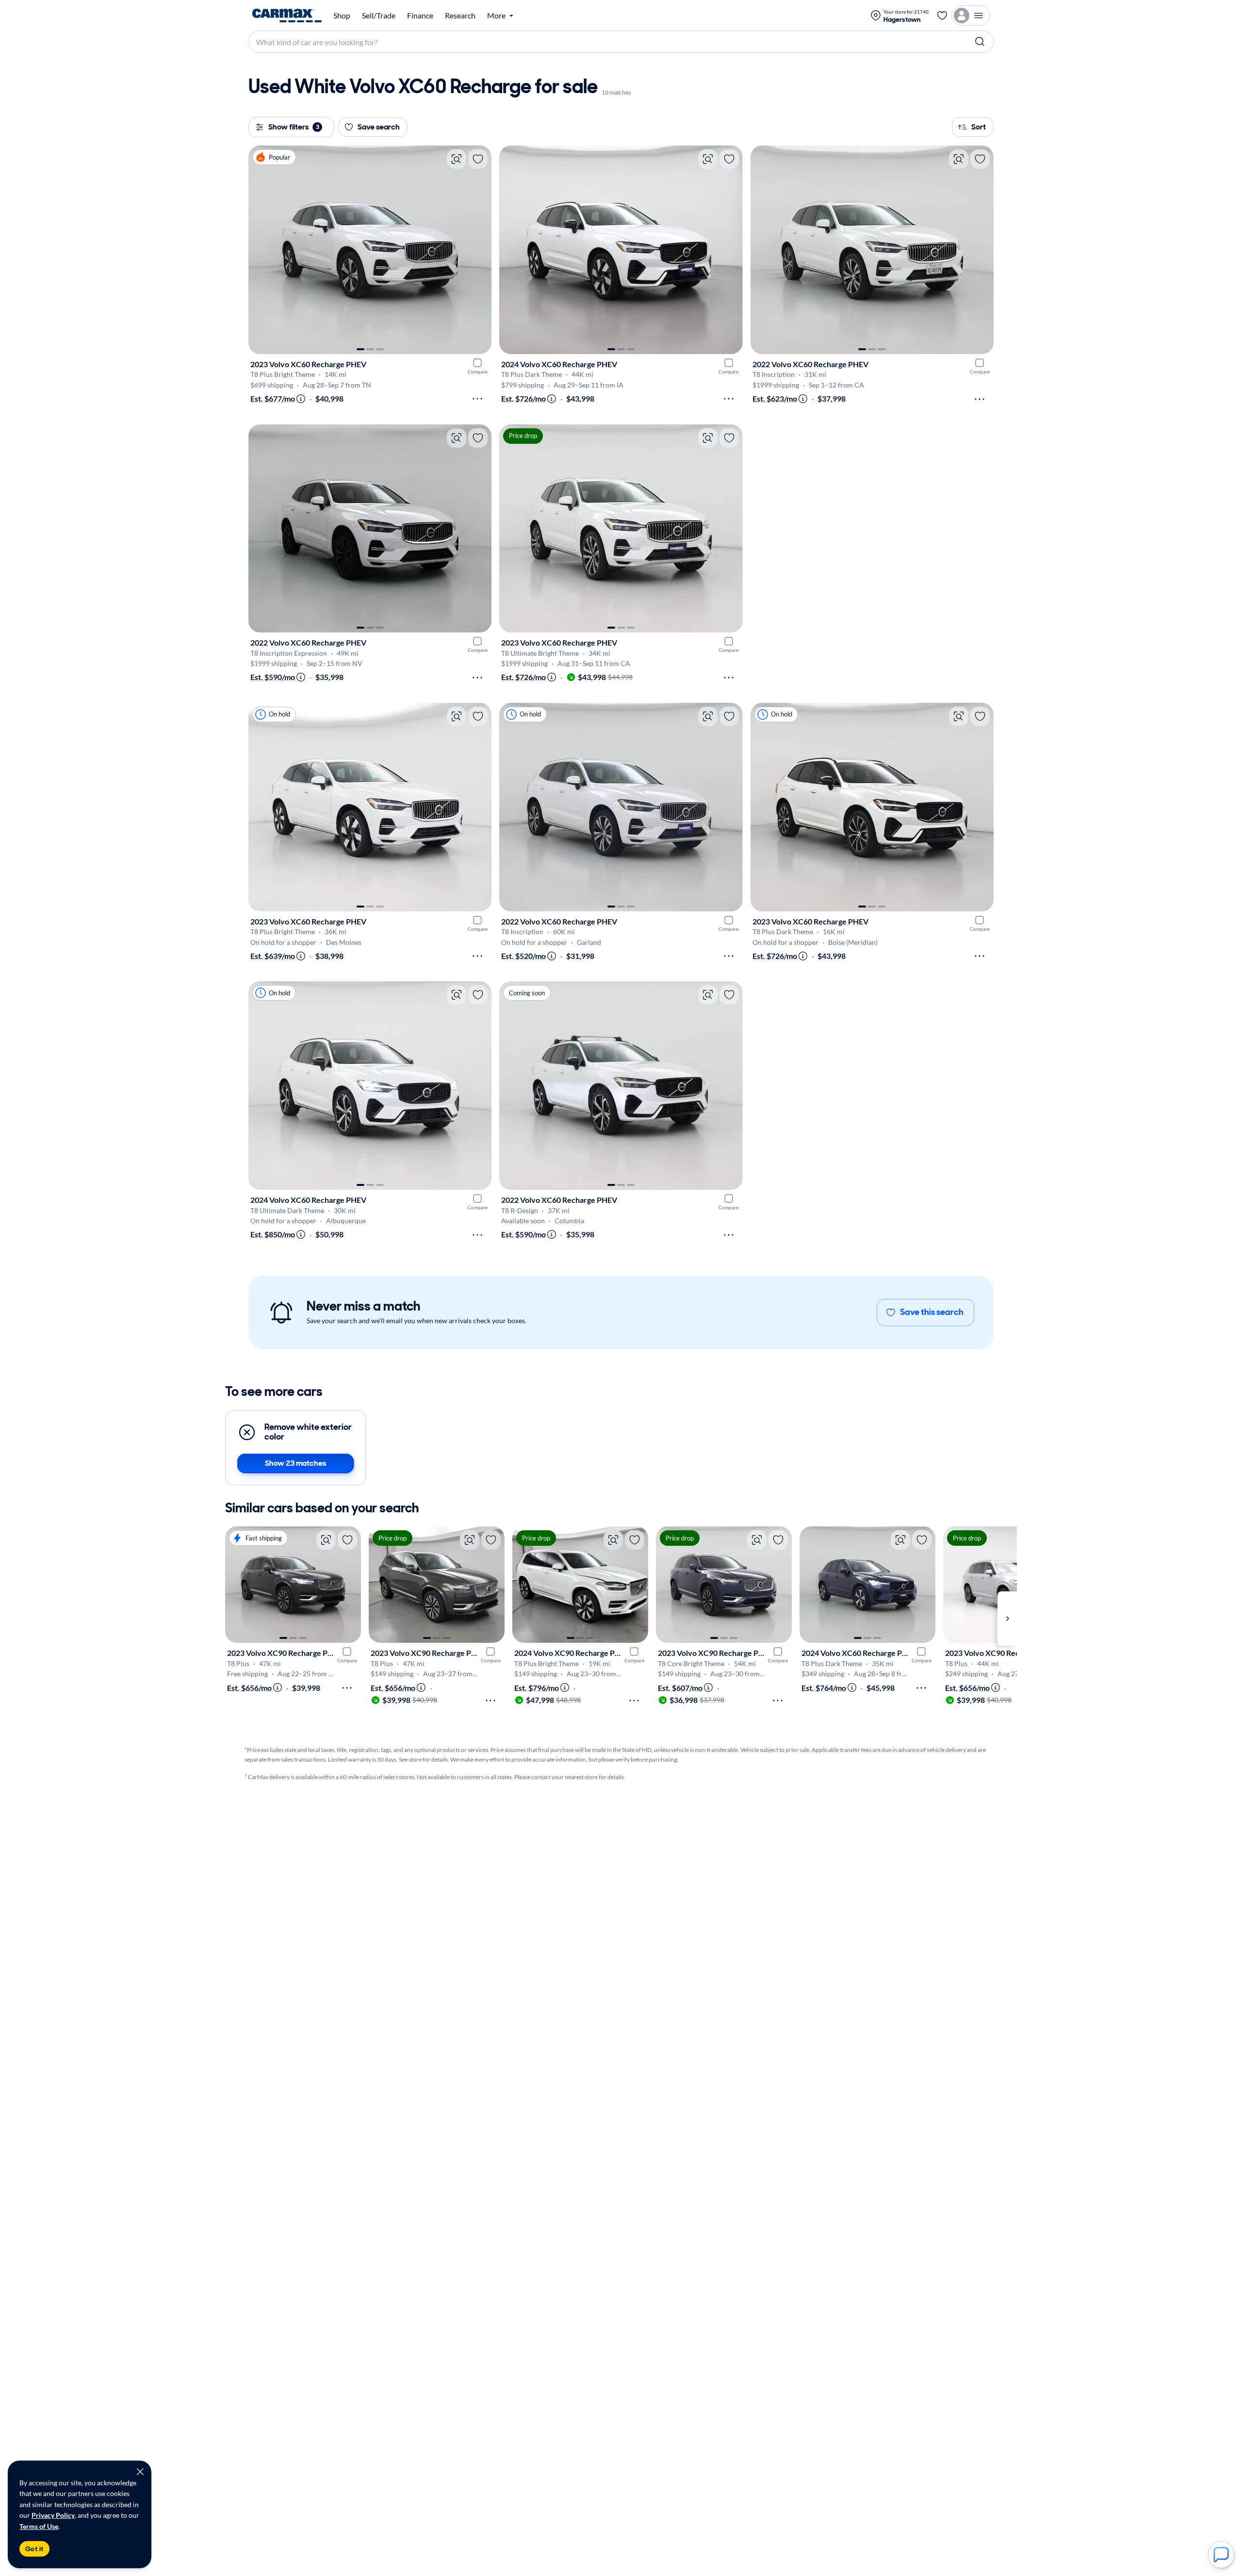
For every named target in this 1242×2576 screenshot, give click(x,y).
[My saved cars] (942, 16)
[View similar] (457, 159)
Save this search (932, 1312)
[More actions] (477, 399)
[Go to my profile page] (971, 16)
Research (460, 16)
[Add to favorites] (478, 159)
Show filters (294, 127)
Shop (342, 16)
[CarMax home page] (287, 16)
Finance (420, 16)
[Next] (479, 250)
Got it (34, 2549)
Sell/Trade (379, 16)
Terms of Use (39, 2526)
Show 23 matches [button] (295, 1463)
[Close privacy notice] (140, 2472)
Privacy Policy (53, 2515)
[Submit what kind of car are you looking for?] (980, 42)
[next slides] (1007, 1618)
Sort (979, 127)
